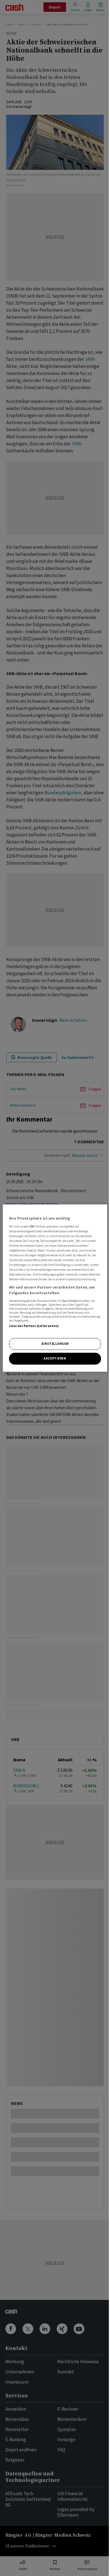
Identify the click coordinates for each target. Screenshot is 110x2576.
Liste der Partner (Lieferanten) (34, 1326)
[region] (55, 1288)
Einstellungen (55, 1344)
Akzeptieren (55, 1358)
